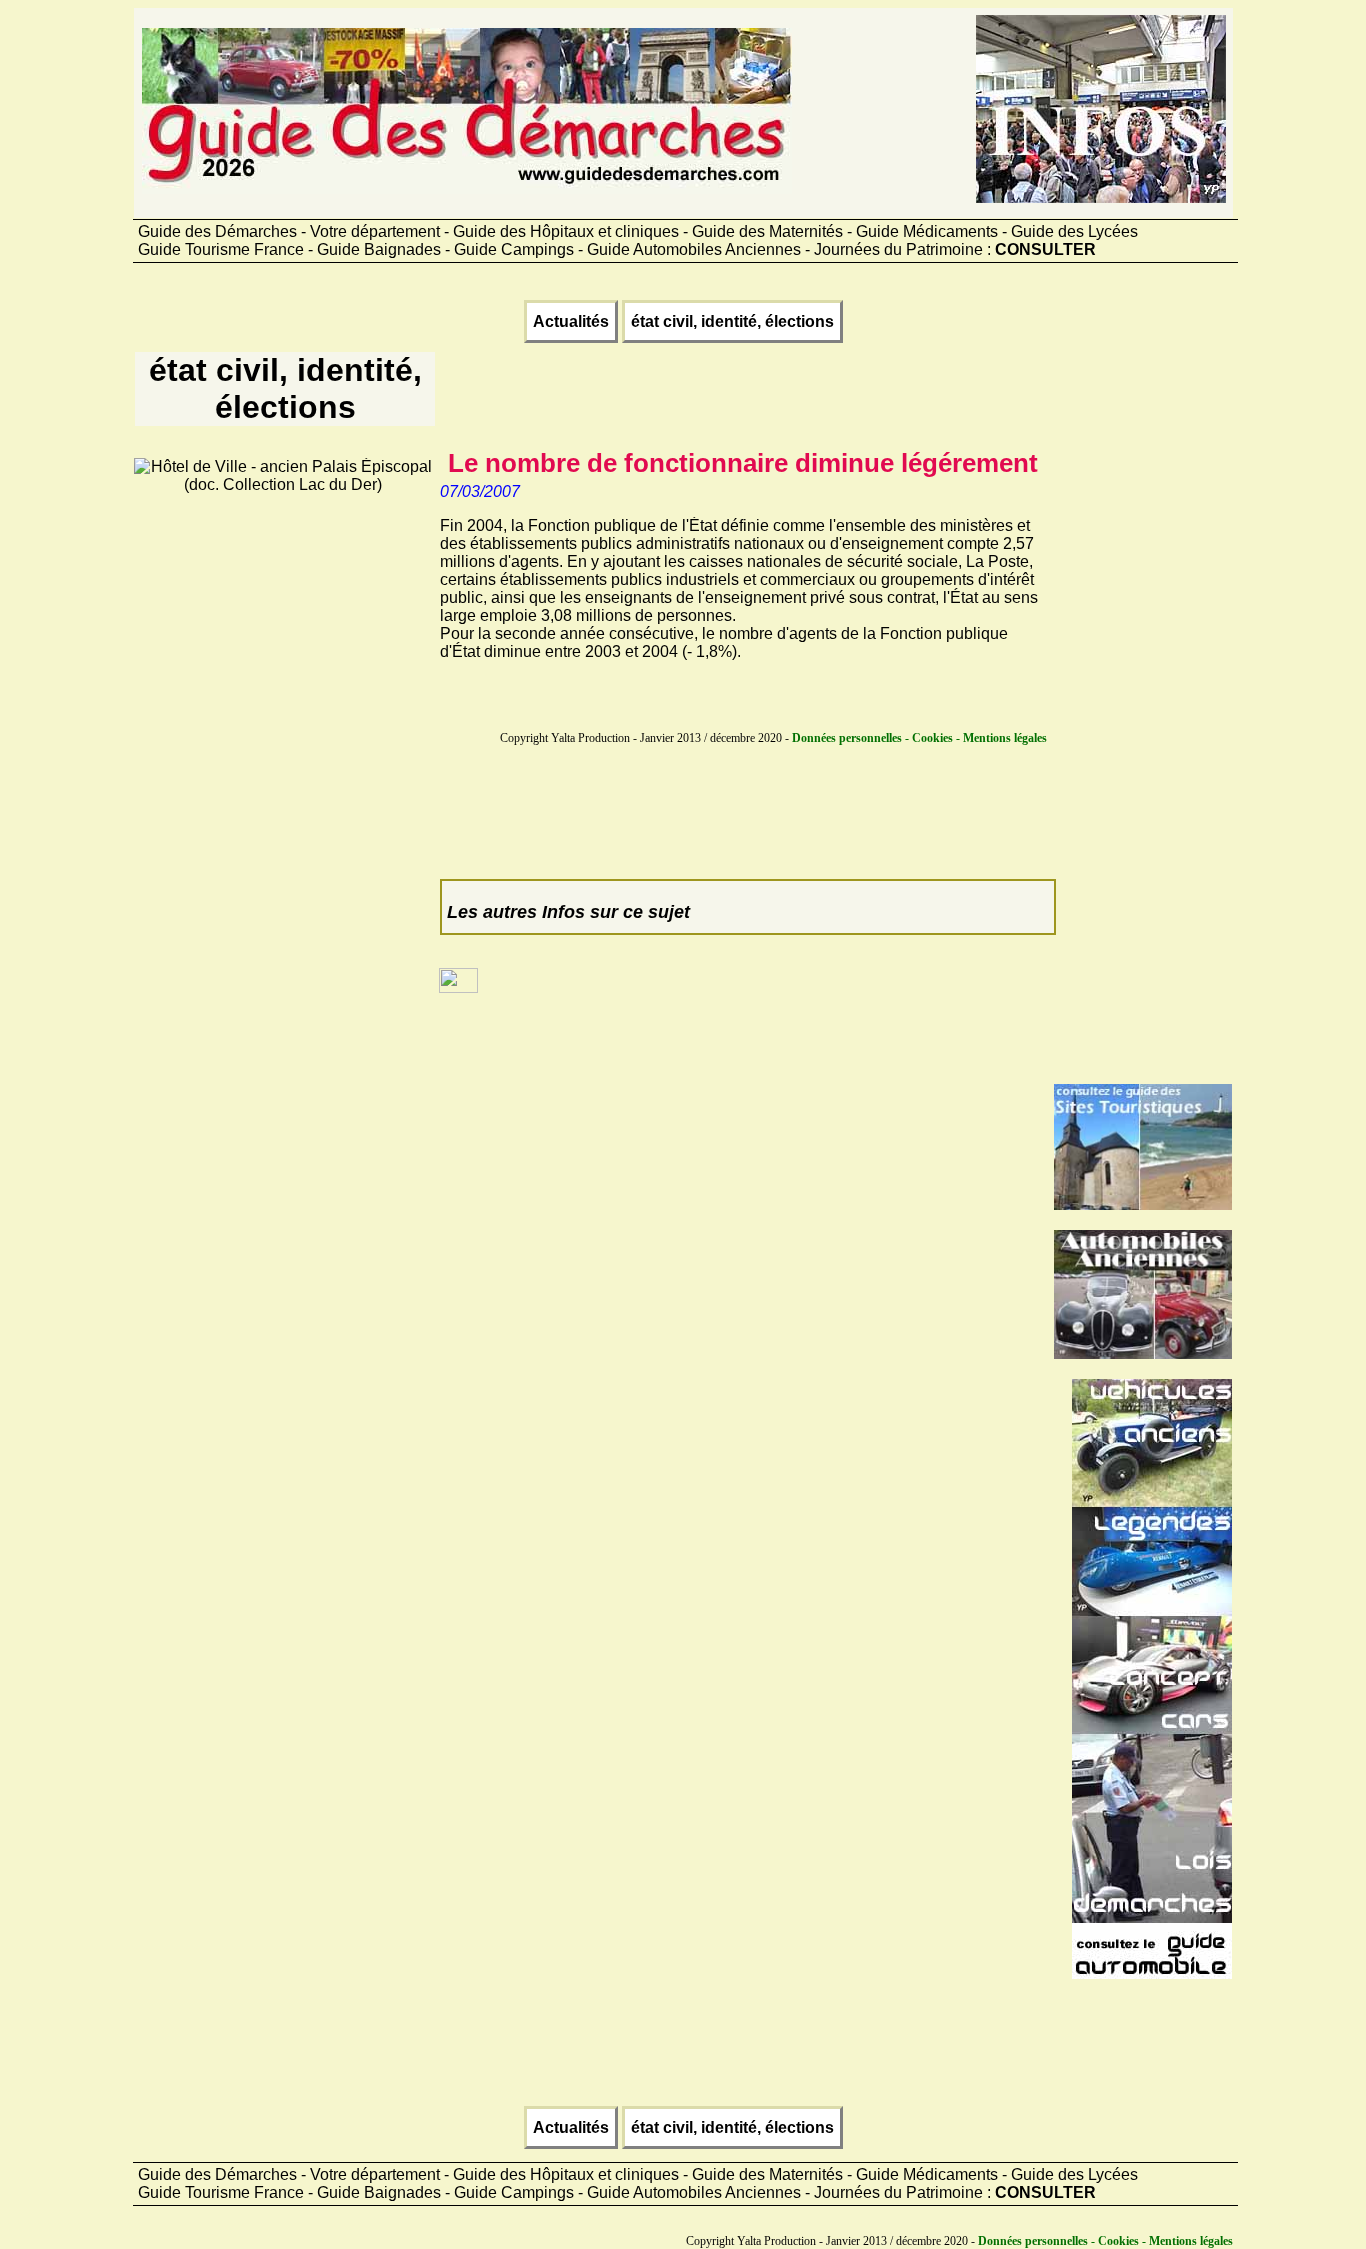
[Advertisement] (283, 794)
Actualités (571, 321)
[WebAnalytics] (458, 987)
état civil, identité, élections (732, 321)
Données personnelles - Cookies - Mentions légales (919, 738)
